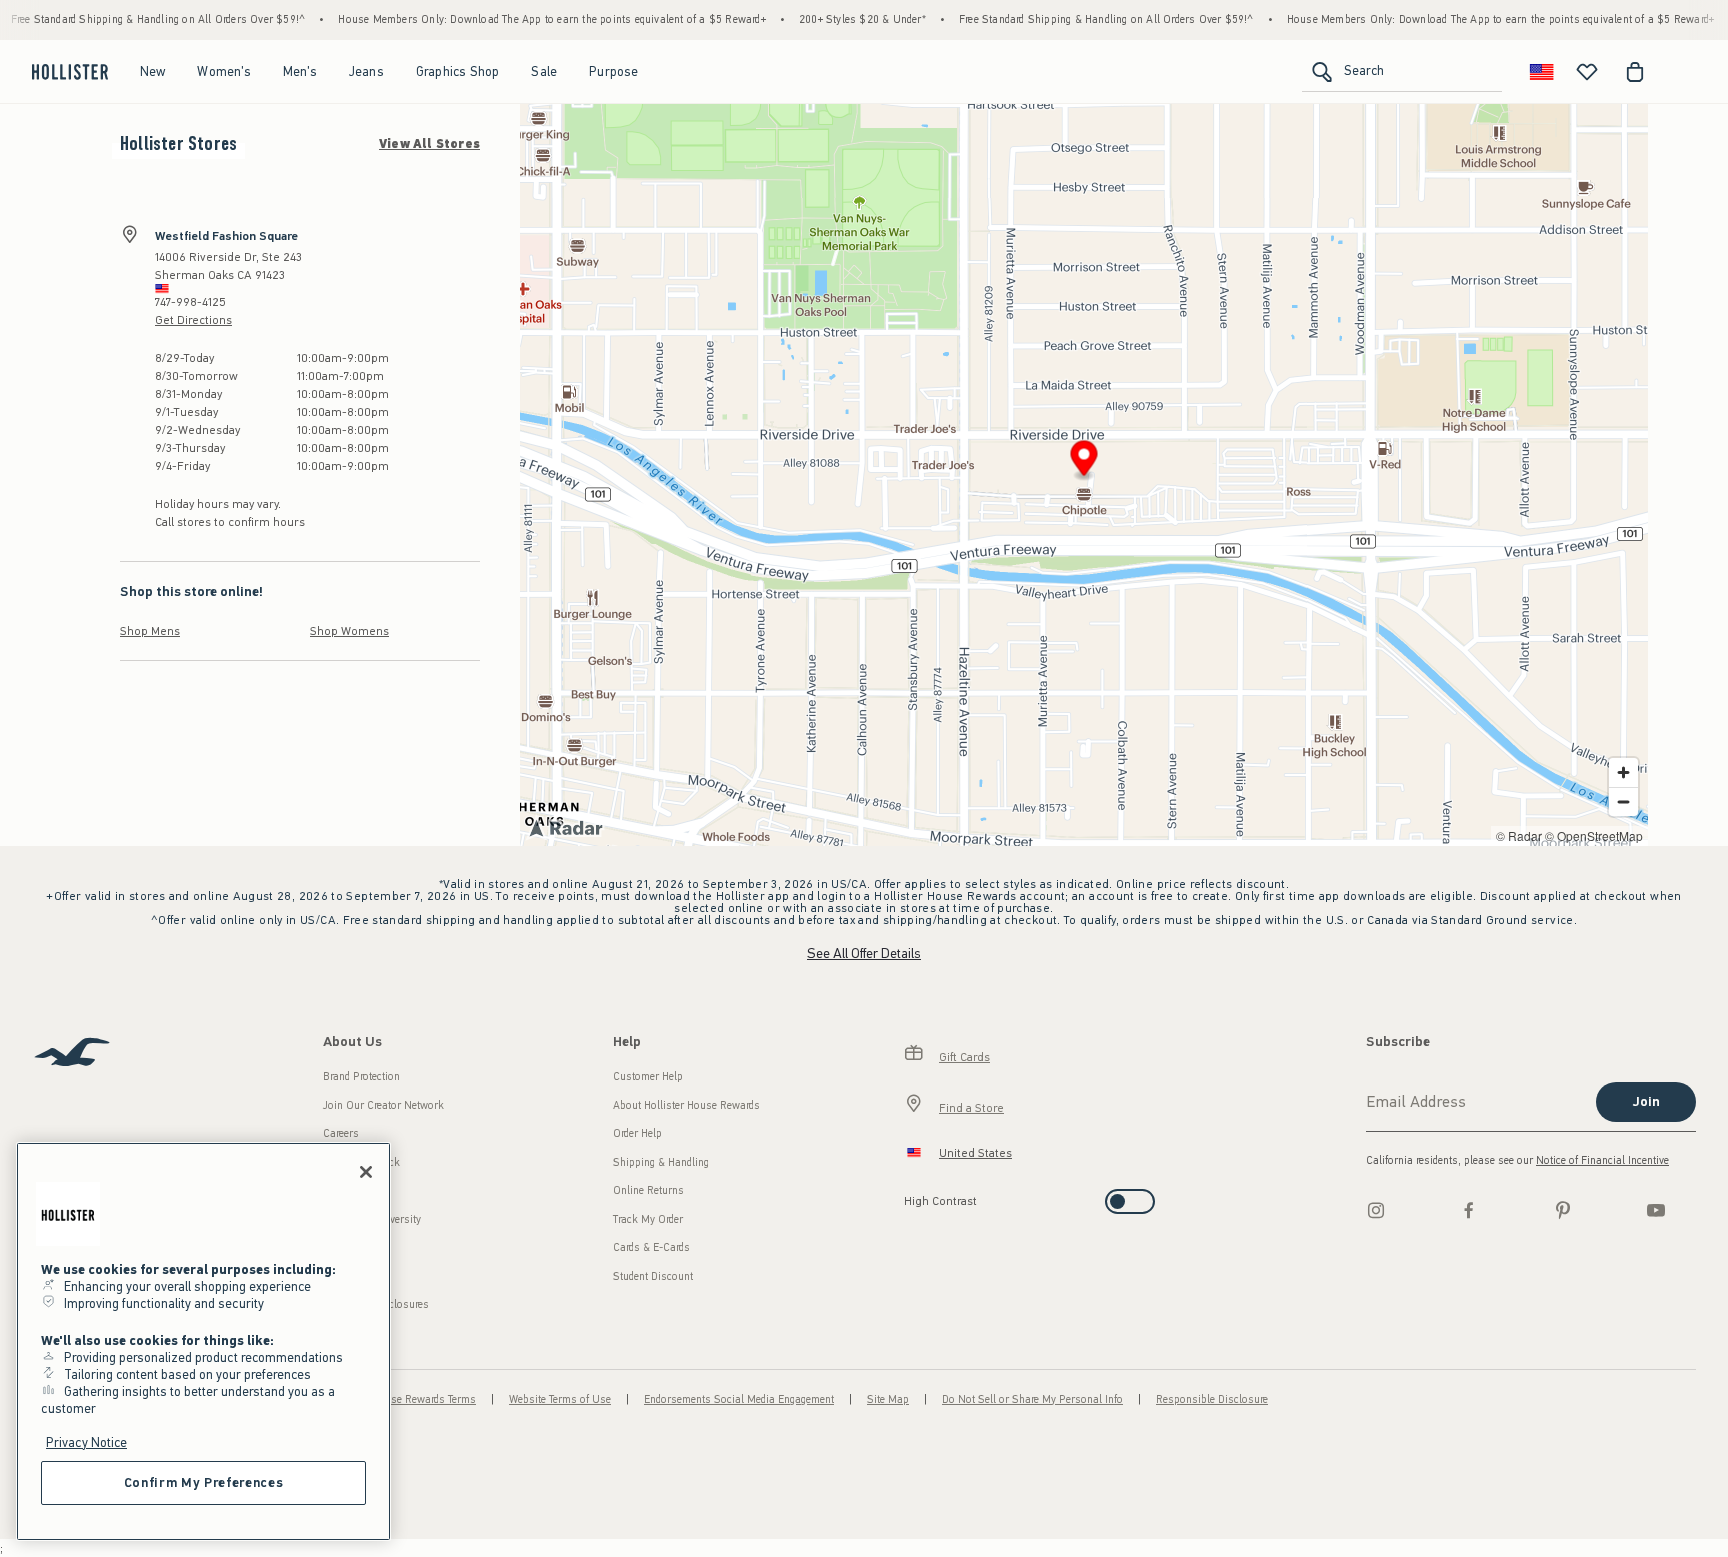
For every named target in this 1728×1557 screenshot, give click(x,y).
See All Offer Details (864, 953)
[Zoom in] (1623, 772)
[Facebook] (1469, 1210)
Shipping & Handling (661, 1162)
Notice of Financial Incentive (1602, 1160)
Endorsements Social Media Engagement (739, 1399)
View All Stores (429, 144)
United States (975, 1153)
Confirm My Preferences (203, 1482)
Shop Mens (150, 631)
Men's (300, 71)
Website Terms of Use (560, 1399)
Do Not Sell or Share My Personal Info (1032, 1399)
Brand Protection (361, 1076)
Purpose (613, 71)
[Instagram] (1376, 1210)
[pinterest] (1563, 1210)
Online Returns (648, 1190)
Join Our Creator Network (383, 1105)
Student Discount (653, 1276)
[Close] (366, 1172)
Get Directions (193, 320)
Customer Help (648, 1076)
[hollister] (70, 72)
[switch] (910, 1195)
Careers (341, 1133)
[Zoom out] (1623, 801)
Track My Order (648, 1219)
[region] (203, 1341)
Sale (544, 71)
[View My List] (1587, 72)
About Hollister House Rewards (686, 1105)
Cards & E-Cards (651, 1247)
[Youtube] (1656, 1210)
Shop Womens (349, 631)
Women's (223, 71)
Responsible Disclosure (1212, 1399)
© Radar (1519, 835)
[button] (1084, 461)
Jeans (366, 71)
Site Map (888, 1399)
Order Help (637, 1133)
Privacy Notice (86, 1442)
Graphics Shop (458, 71)
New (153, 71)
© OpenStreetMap (1594, 835)
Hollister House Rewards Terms (402, 1399)
